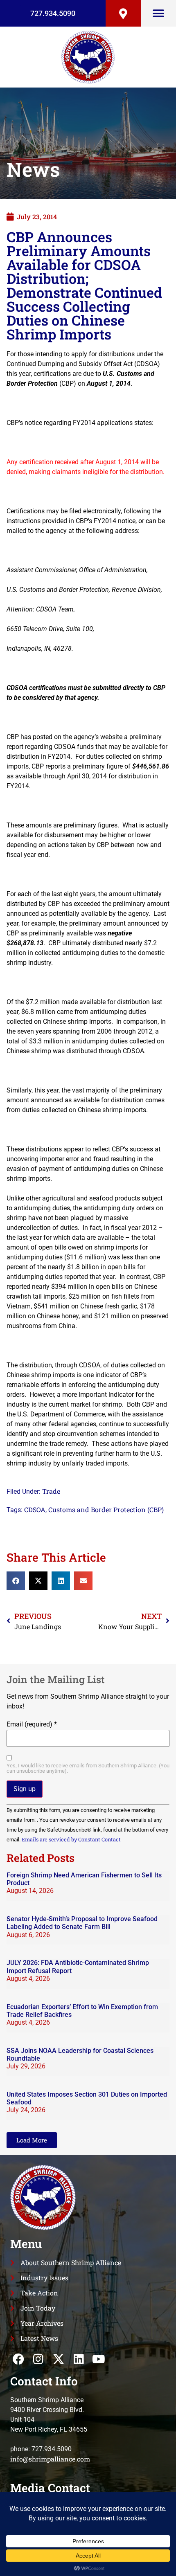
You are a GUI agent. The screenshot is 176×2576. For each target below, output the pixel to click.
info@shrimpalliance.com (50, 2459)
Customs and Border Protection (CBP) (106, 1509)
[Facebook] (18, 2359)
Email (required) (32, 1724)
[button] (159, 13)
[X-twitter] (58, 2359)
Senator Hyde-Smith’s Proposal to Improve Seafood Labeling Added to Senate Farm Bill (82, 1923)
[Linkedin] (79, 2359)
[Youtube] (99, 2359)
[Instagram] (38, 2359)
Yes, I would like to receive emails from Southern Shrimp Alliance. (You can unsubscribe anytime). (88, 1769)
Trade (51, 1491)
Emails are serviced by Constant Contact (71, 1839)
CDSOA (35, 1509)
